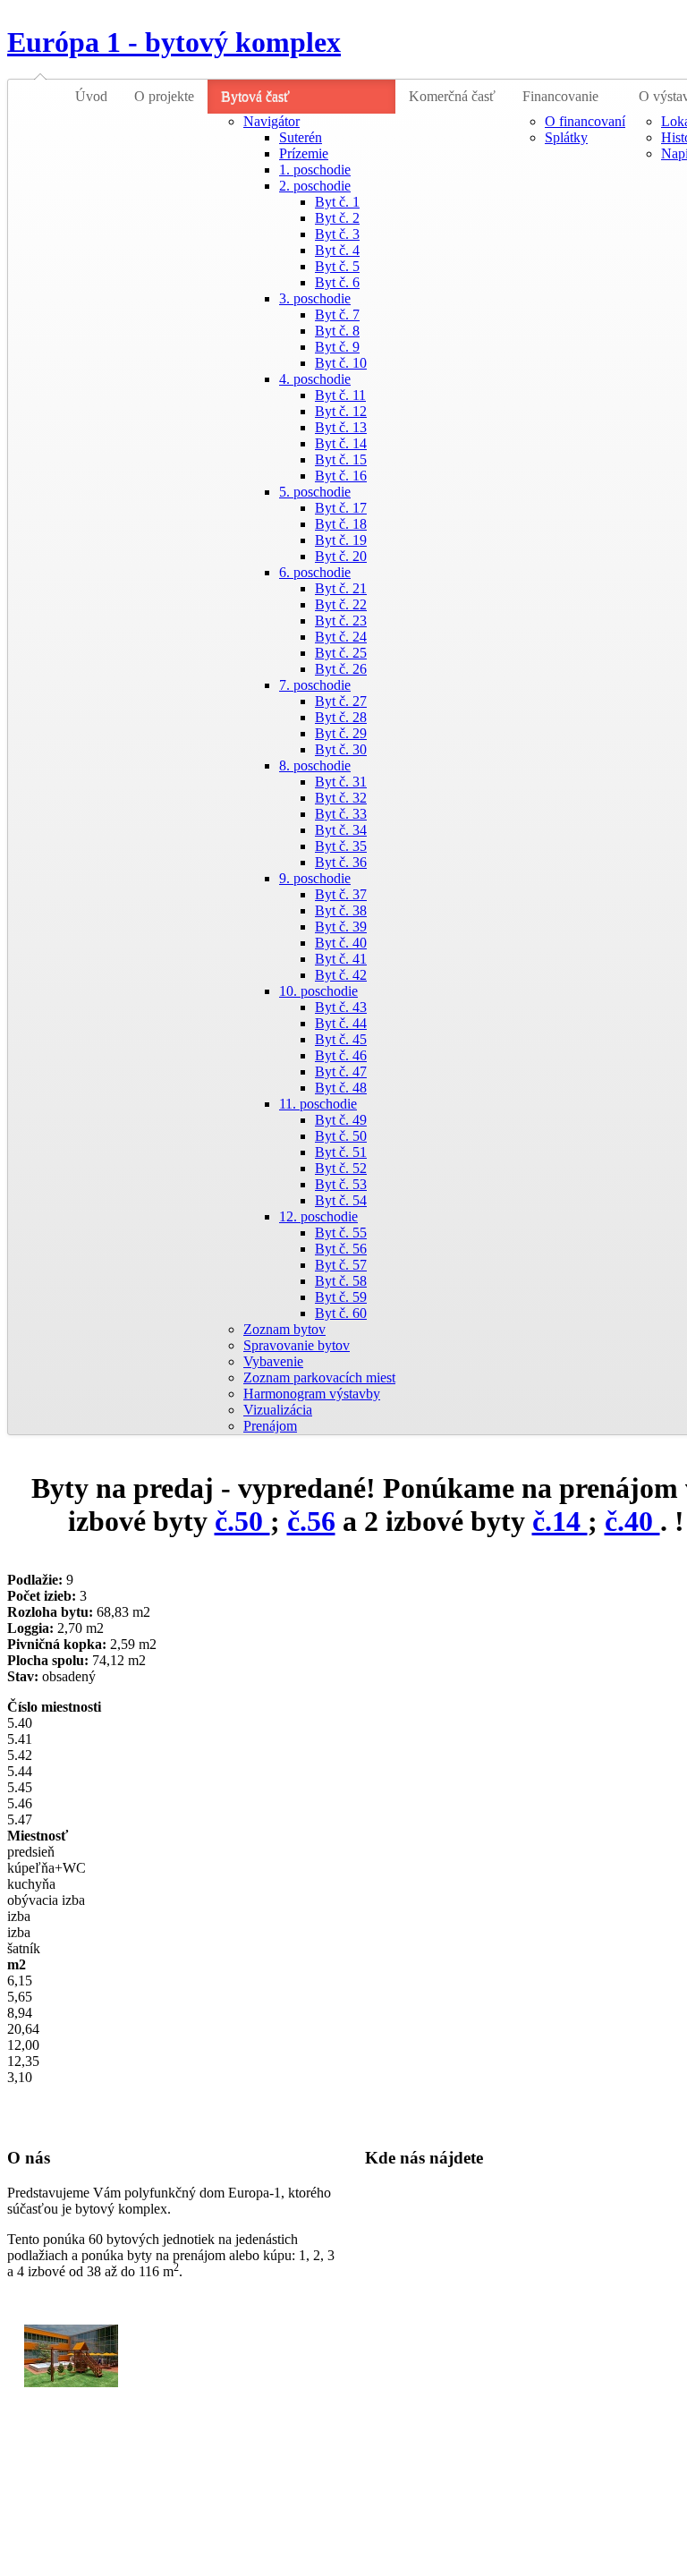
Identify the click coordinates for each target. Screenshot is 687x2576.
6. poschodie (315, 572)
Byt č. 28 (341, 717)
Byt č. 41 (341, 959)
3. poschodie (315, 298)
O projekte (164, 96)
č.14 (560, 1521)
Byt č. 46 (341, 1055)
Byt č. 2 (337, 218)
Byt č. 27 (341, 701)
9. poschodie (315, 878)
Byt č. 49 (341, 1120)
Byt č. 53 (341, 1184)
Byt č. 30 (341, 749)
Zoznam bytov (284, 1329)
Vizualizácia (278, 1410)
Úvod (91, 96)
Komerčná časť (452, 96)
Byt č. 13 (341, 427)
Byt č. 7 (337, 315)
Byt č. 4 (337, 250)
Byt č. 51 (341, 1152)
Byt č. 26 (341, 669)
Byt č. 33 (341, 814)
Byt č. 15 (341, 459)
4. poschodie (315, 379)
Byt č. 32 (341, 798)
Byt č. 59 (341, 1297)
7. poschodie (315, 685)
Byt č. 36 (341, 862)
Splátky (566, 137)
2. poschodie (315, 186)
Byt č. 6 (337, 282)
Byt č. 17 (341, 508)
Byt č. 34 (341, 830)
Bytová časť (255, 96)
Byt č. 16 (341, 476)
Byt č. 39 (341, 927)
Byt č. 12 (341, 411)
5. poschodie (315, 492)
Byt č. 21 (341, 588)
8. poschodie (315, 765)
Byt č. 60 (341, 1313)
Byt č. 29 (341, 733)
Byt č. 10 (341, 363)
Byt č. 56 (341, 1249)
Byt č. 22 (341, 604)
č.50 (242, 1521)
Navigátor (271, 121)
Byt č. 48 (341, 1088)
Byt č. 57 (341, 1265)
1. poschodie (315, 170)
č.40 (632, 1521)
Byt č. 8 (337, 331)
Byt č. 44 (341, 1023)
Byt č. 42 (341, 975)
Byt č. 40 (341, 943)
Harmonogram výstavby (312, 1394)
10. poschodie (318, 991)
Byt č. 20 (341, 556)
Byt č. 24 (341, 637)
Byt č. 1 (337, 202)
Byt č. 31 (341, 782)
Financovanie (560, 96)
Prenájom (270, 1426)
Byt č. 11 (340, 395)
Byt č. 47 (341, 1071)
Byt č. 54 (341, 1200)
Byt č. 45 (341, 1039)
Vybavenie (273, 1361)
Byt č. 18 (341, 524)
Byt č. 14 (341, 443)
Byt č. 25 (341, 653)
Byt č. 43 (341, 1007)
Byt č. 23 (341, 621)
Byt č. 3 (337, 234)
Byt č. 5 (337, 266)
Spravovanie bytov (297, 1345)
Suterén (301, 137)
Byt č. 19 (341, 540)
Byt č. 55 (341, 1233)
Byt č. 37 (341, 894)
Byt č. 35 (341, 846)
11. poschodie (318, 1104)
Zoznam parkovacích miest (319, 1377)
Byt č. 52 (341, 1168)
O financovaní (585, 121)
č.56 (311, 1521)
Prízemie (304, 153)
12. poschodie (318, 1216)
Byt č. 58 (341, 1281)
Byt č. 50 (341, 1136)
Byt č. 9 (337, 347)
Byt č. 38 (341, 910)
